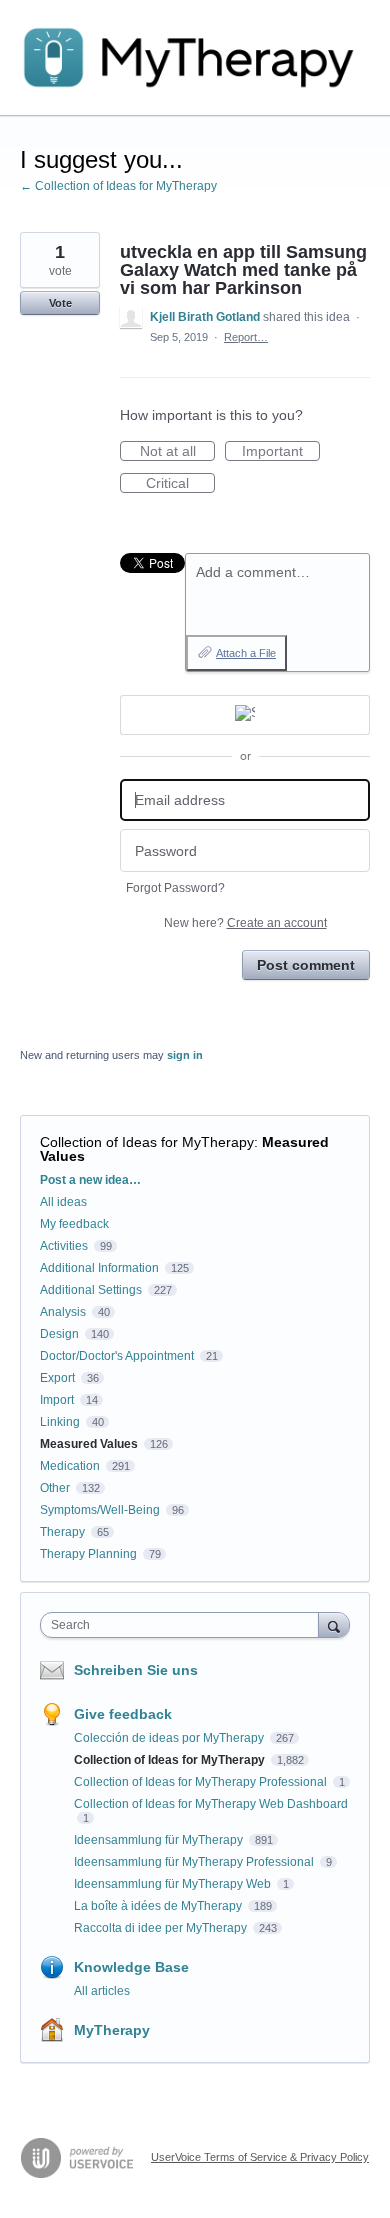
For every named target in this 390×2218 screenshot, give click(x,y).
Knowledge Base (131, 1967)
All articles (102, 1991)
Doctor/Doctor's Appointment (117, 1356)
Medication (70, 1466)
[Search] (334, 1624)
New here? (245, 923)
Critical (180, 484)
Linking (60, 1422)
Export (57, 1378)
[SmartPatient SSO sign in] (245, 715)
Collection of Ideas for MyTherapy (147, 1142)
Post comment (306, 965)
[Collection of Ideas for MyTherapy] (195, 58)
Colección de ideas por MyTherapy (170, 1738)
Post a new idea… (90, 1180)
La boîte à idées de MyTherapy (159, 1906)
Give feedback (123, 1714)
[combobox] (184, 1625)
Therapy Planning (88, 1554)
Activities (64, 1246)
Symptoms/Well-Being (100, 1510)
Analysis (63, 1312)
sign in (185, 1055)
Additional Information (99, 1268)
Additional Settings (91, 1290)
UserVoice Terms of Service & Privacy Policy (260, 2157)
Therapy (62, 1532)
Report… (246, 337)
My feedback (74, 1224)
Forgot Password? (175, 888)
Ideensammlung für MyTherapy (160, 1840)
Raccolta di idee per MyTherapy (162, 1928)
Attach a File (246, 653)
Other (55, 1488)
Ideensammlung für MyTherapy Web (174, 1884)
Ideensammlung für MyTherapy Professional (195, 1862)
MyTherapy (112, 2030)
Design (59, 1334)
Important (281, 452)
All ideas (63, 1202)
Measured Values (89, 1444)
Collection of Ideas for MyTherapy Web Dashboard (211, 1804)
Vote (60, 303)
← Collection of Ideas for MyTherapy (118, 186)
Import (57, 1400)
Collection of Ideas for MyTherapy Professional (202, 1782)
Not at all (177, 452)
